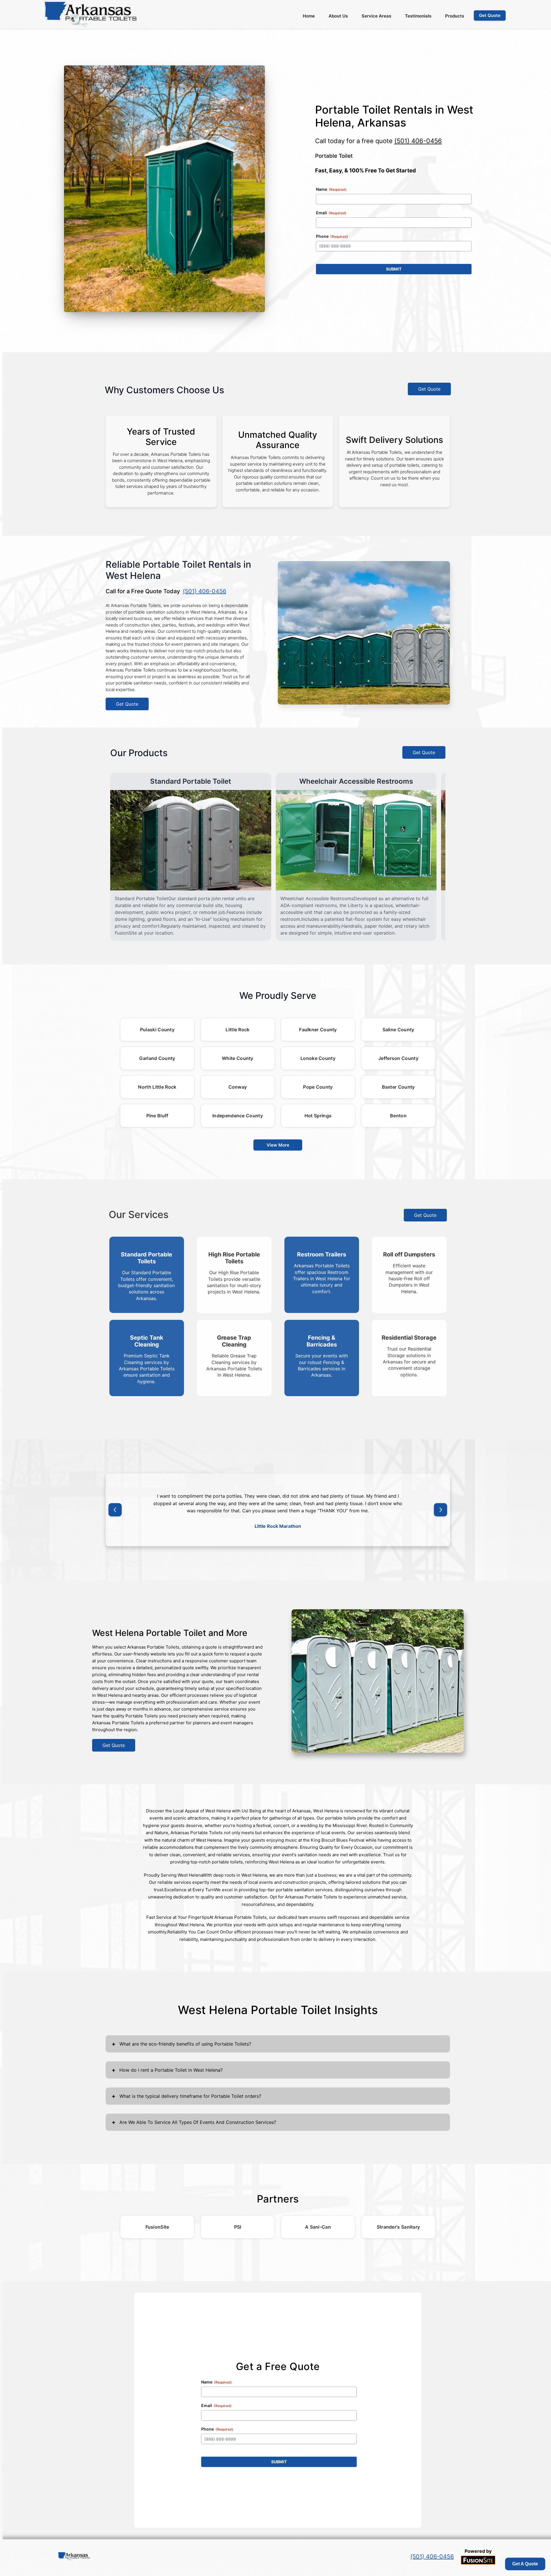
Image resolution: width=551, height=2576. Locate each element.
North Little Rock (157, 1087)
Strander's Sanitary (398, 2227)
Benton (398, 1116)
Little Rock (237, 1030)
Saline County (398, 1030)
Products (455, 16)
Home (309, 16)
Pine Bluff (157, 1116)
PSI (238, 2227)
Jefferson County (398, 1058)
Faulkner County (318, 1030)
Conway (238, 1087)
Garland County (157, 1058)
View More (278, 1145)
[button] (115, 1510)
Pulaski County (157, 1030)
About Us (338, 16)
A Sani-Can (318, 2227)
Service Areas (376, 16)
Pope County (318, 1087)
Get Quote (429, 389)
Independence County (238, 1116)
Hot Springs (318, 1116)
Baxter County (398, 1087)
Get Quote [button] (490, 15)
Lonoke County (318, 1058)
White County (238, 1058)
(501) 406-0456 (418, 141)
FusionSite (157, 2227)
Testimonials (418, 16)
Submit (394, 269)
